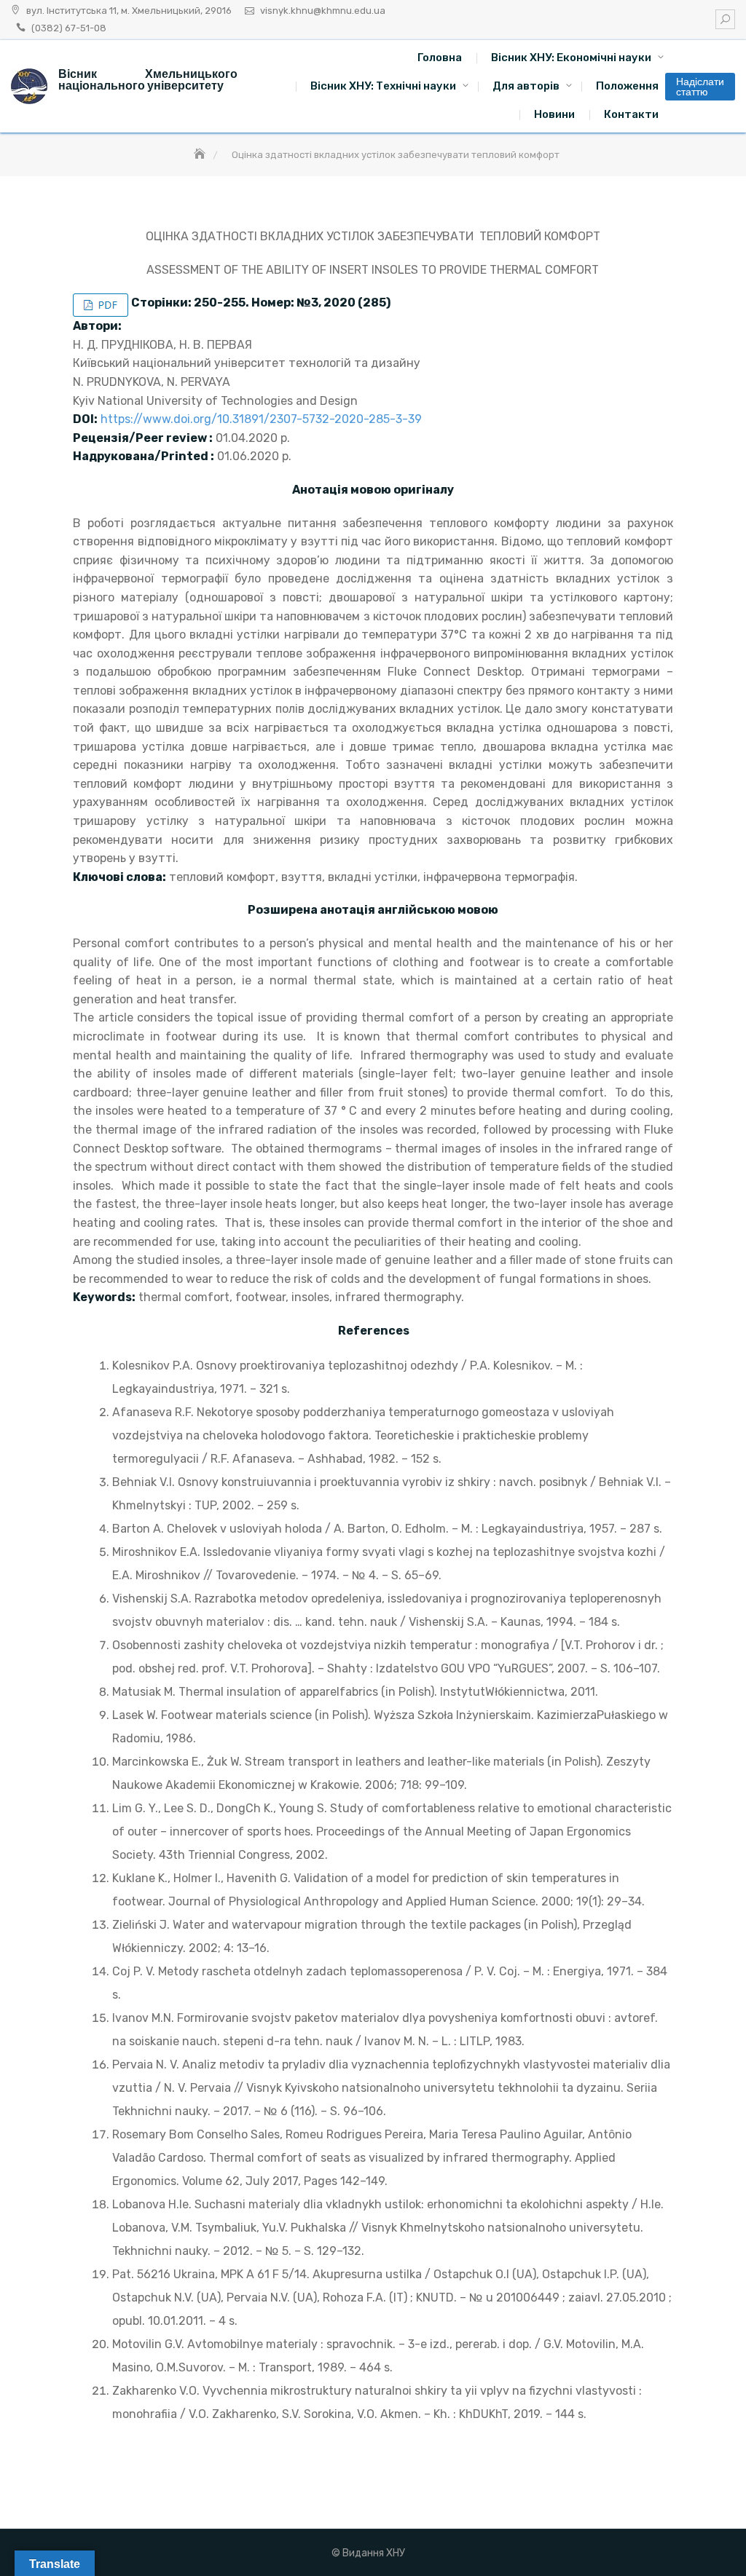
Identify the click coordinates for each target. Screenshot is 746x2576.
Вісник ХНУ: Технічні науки (383, 86)
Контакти (631, 114)
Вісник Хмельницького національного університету (148, 80)
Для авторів (526, 86)
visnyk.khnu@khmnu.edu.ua (323, 11)
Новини (554, 114)
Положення (627, 86)
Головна (440, 58)
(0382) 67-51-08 (69, 28)
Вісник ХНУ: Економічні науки (571, 58)
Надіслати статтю (700, 87)
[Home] (201, 155)
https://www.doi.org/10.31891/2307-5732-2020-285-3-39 (261, 419)
